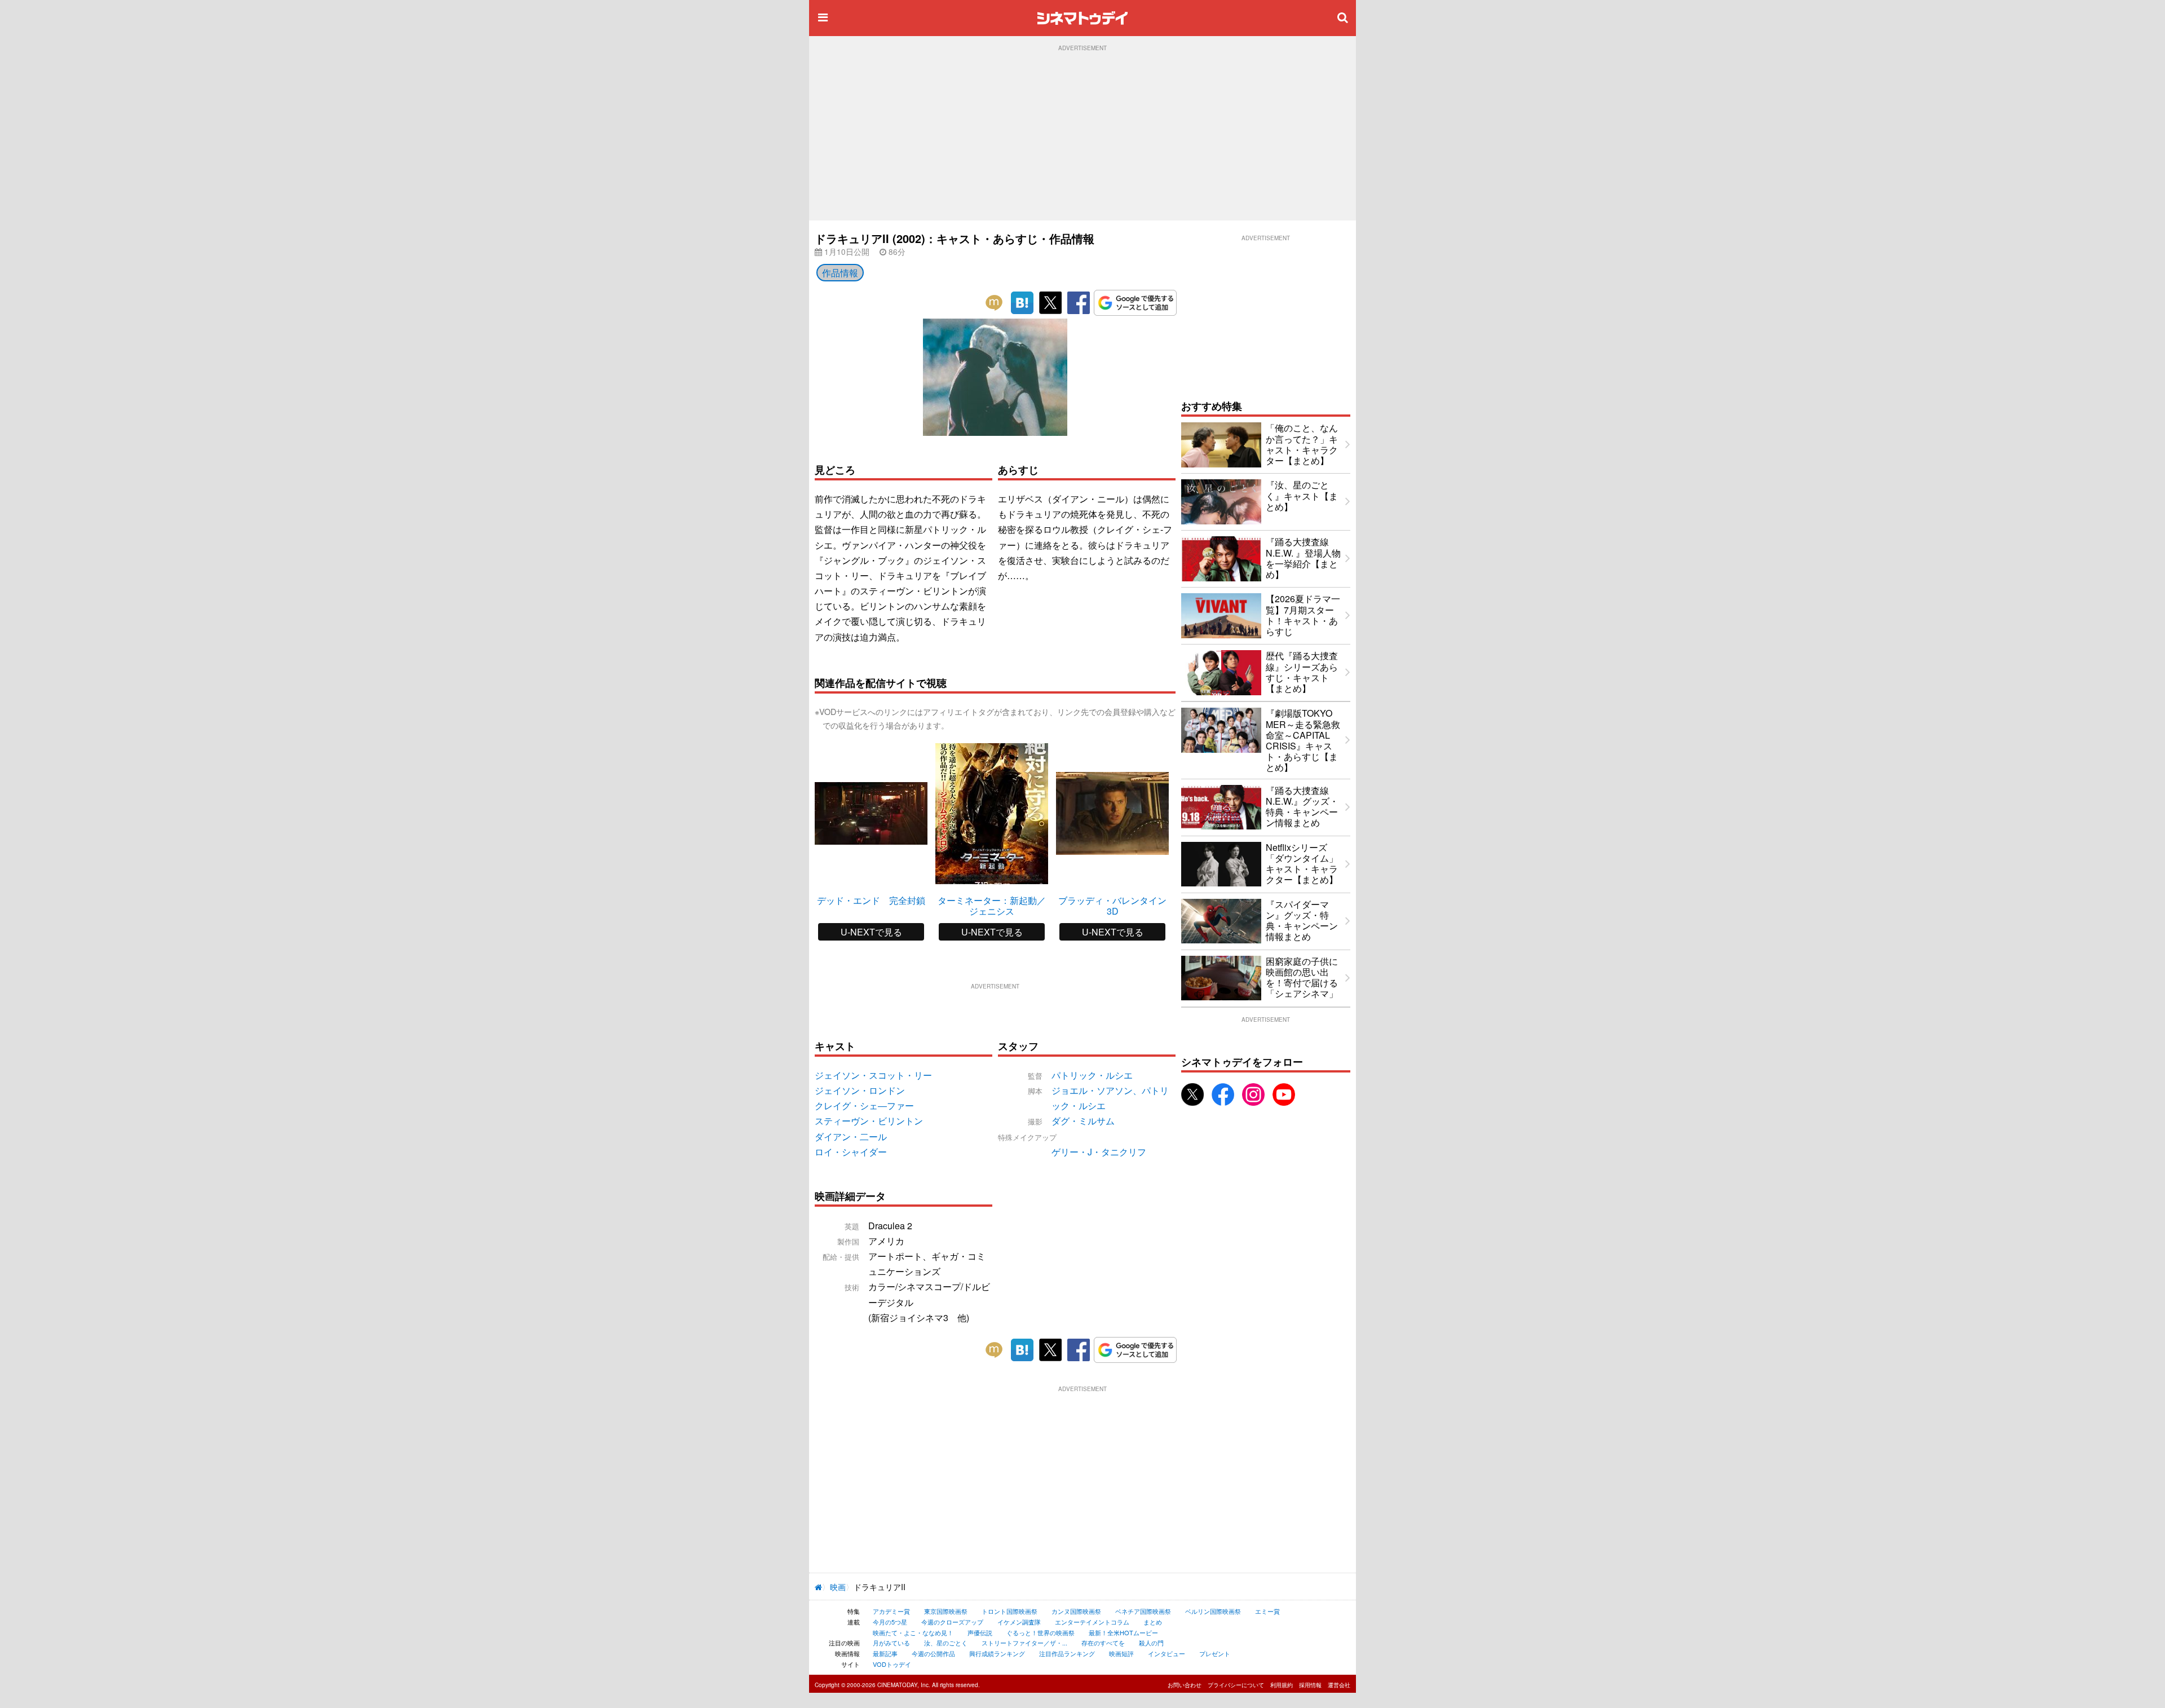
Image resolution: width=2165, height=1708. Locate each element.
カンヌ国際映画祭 (1076, 1611)
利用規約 (1282, 1685)
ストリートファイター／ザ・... (1024, 1643)
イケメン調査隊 (1019, 1622)
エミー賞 (1267, 1611)
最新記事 (885, 1653)
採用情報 (1310, 1685)
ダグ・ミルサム (1083, 1121)
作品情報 (840, 273)
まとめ (1153, 1622)
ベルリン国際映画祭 (1213, 1611)
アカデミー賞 (891, 1611)
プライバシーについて (1236, 1685)
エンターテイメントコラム (1092, 1622)
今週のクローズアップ (952, 1622)
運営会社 (1339, 1685)
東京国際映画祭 (946, 1611)
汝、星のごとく (946, 1643)
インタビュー (1167, 1653)
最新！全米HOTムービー (1123, 1632)
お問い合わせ (1185, 1685)
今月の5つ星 (890, 1622)
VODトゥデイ (892, 1664)
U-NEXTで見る (871, 932)
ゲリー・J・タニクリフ (1099, 1152)
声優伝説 (980, 1632)
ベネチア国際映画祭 (1143, 1611)
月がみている (891, 1643)
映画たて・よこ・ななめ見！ (913, 1632)
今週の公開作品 (933, 1653)
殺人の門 (1151, 1643)
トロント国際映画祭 (1009, 1611)
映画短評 (1121, 1653)
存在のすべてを (1103, 1643)
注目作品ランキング (1067, 1653)
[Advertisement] (1082, 136)
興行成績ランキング (997, 1653)
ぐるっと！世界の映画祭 (1040, 1632)
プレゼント (1215, 1653)
